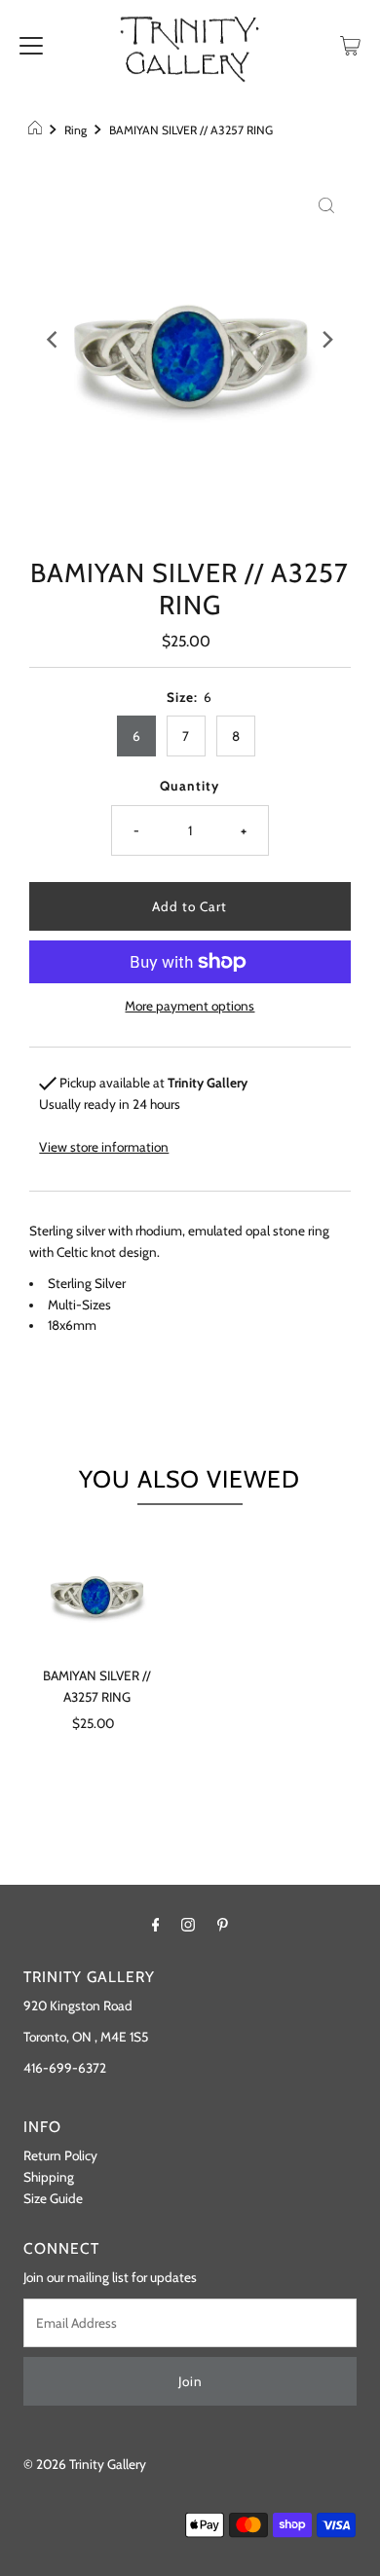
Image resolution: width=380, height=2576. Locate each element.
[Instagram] (188, 1925)
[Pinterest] (223, 1925)
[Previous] (54, 340)
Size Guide (53, 2198)
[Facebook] (156, 1925)
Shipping (49, 2177)
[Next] (326, 340)
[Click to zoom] (326, 203)
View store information (104, 1147)
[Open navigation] (31, 44)
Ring (76, 130)
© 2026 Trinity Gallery (85, 2464)
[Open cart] (350, 44)
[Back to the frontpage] (38, 130)
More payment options (190, 1006)
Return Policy (60, 2155)
